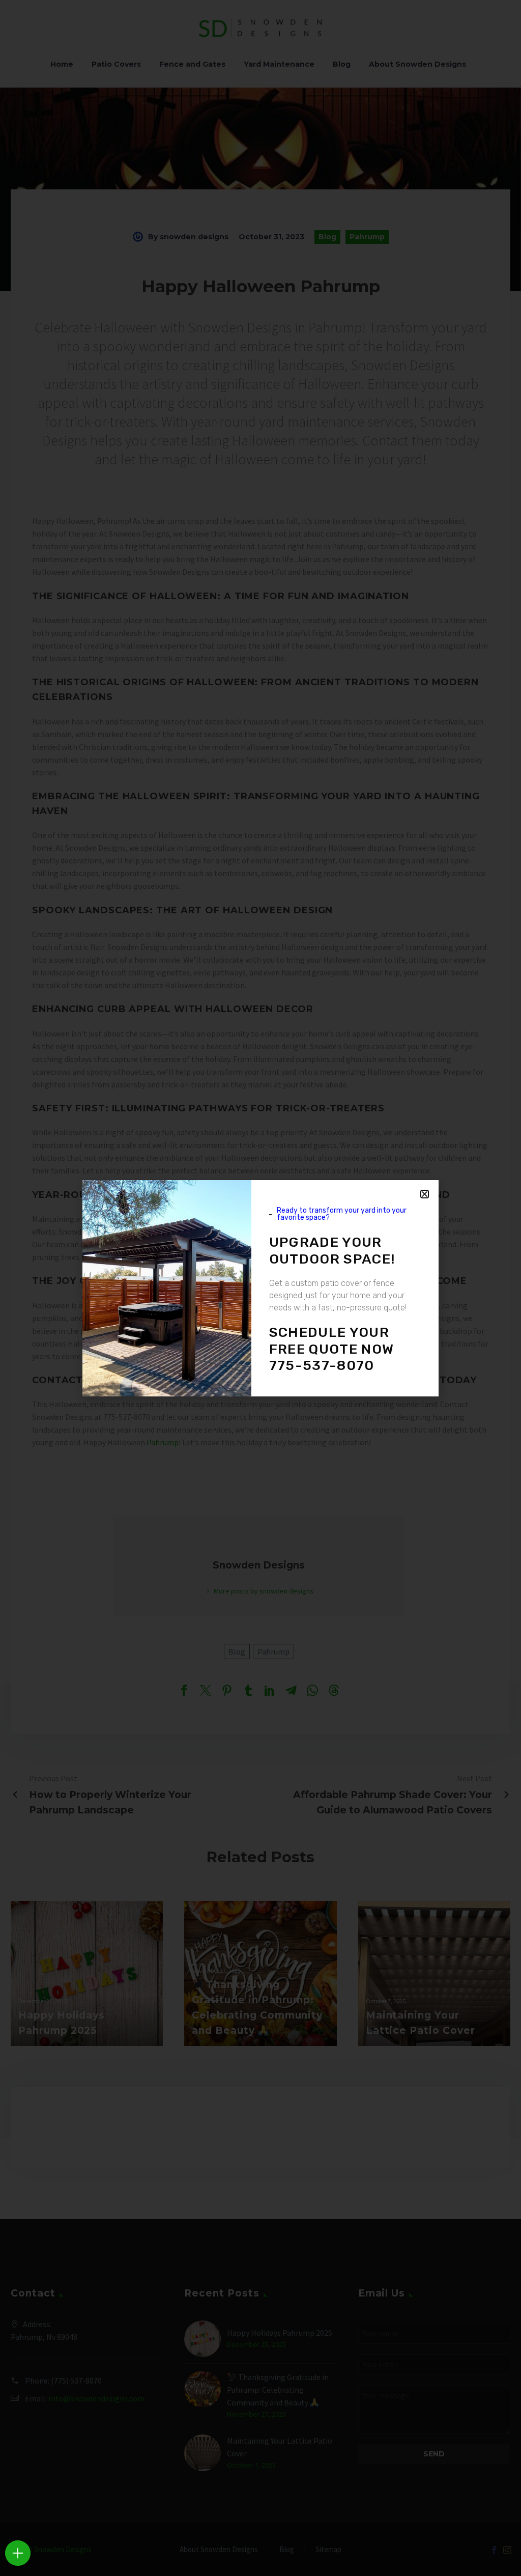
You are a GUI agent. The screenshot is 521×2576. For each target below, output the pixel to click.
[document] (260, 1288)
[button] (425, 1194)
